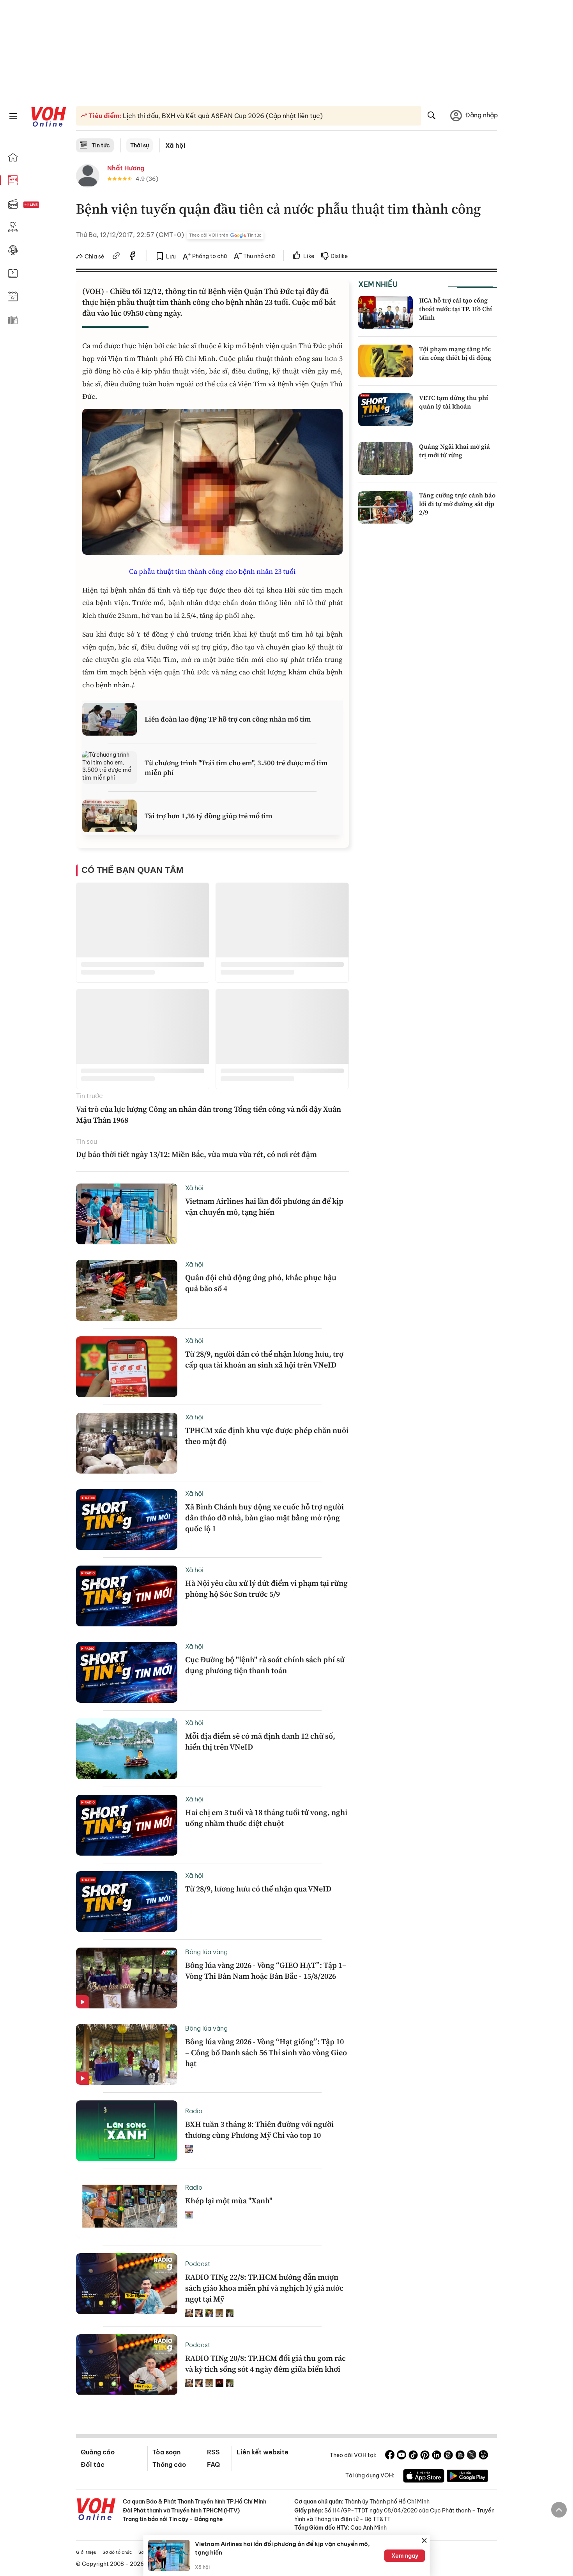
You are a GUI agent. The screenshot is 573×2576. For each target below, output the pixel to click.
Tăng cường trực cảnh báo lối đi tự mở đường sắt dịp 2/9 (457, 504)
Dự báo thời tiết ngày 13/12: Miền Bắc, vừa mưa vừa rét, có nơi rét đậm (196, 1154)
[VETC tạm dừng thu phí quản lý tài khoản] (386, 410)
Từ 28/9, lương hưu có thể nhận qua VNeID (258, 1889)
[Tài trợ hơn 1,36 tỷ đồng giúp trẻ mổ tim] (110, 816)
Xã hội (175, 145)
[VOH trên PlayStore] (467, 2477)
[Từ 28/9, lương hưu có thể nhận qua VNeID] (127, 1902)
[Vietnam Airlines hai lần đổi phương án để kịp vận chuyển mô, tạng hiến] (127, 1214)
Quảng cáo (98, 2452)
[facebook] (133, 257)
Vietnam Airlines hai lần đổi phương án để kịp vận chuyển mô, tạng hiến (264, 1207)
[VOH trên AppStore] (424, 2477)
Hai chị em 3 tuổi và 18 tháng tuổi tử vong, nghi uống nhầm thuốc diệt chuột (266, 1818)
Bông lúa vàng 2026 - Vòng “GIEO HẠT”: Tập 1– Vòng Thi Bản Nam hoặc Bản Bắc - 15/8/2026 (266, 1971)
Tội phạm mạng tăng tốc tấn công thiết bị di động (455, 353)
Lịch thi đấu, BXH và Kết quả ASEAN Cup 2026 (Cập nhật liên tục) (222, 116)
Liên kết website (263, 2452)
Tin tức (101, 145)
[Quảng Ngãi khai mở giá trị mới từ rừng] (386, 458)
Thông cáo (169, 2465)
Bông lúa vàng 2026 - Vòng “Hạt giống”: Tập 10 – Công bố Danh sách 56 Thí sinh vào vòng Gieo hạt (266, 2052)
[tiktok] (413, 2456)
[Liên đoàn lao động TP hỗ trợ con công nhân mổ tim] (110, 719)
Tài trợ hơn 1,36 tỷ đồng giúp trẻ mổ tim (209, 816)
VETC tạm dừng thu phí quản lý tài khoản (454, 402)
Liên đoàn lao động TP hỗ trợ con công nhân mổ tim (228, 719)
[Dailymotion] (483, 2456)
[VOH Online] (96, 2510)
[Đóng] (424, 2541)
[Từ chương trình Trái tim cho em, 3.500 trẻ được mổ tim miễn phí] (110, 768)
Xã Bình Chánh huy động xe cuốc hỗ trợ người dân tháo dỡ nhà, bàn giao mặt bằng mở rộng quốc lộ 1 (264, 1518)
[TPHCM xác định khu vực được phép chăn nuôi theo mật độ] (127, 1443)
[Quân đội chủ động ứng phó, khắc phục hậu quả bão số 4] (127, 1290)
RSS (213, 2452)
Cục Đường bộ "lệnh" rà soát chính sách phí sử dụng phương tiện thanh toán (265, 1665)
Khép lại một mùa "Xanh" (229, 2201)
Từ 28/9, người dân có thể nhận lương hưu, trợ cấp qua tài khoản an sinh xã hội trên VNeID (264, 1359)
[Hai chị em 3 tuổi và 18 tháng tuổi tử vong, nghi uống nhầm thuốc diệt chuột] (127, 1825)
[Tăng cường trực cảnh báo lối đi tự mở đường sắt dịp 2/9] (386, 507)
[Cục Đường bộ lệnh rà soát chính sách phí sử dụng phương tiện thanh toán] (127, 1672)
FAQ (213, 2465)
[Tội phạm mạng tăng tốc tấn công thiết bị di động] (386, 361)
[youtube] (401, 2456)
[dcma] (460, 2456)
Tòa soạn (166, 2452)
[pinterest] (425, 2456)
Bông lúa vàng (206, 1952)
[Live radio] (45, 205)
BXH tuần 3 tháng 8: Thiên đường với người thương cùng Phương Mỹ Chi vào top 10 (259, 2130)
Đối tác (93, 2465)
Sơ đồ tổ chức (117, 2552)
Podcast (198, 2264)
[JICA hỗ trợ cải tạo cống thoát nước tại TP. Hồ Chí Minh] (386, 312)
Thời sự (140, 145)
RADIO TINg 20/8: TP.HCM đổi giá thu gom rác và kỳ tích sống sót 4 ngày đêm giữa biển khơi (265, 2364)
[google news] (448, 2456)
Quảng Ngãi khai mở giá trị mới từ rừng (455, 451)
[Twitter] (472, 2456)
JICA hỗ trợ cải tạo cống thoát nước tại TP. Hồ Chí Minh (455, 309)
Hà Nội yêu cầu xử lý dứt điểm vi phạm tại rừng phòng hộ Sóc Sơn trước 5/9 (266, 1589)
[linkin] (437, 2456)
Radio (194, 2111)
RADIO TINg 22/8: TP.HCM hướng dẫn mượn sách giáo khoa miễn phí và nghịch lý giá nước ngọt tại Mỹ (264, 2288)
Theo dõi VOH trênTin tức (225, 235)
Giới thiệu (86, 2552)
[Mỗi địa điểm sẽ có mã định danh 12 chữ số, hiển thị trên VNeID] (127, 1749)
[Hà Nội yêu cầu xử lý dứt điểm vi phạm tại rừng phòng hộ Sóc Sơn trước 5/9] (127, 1596)
